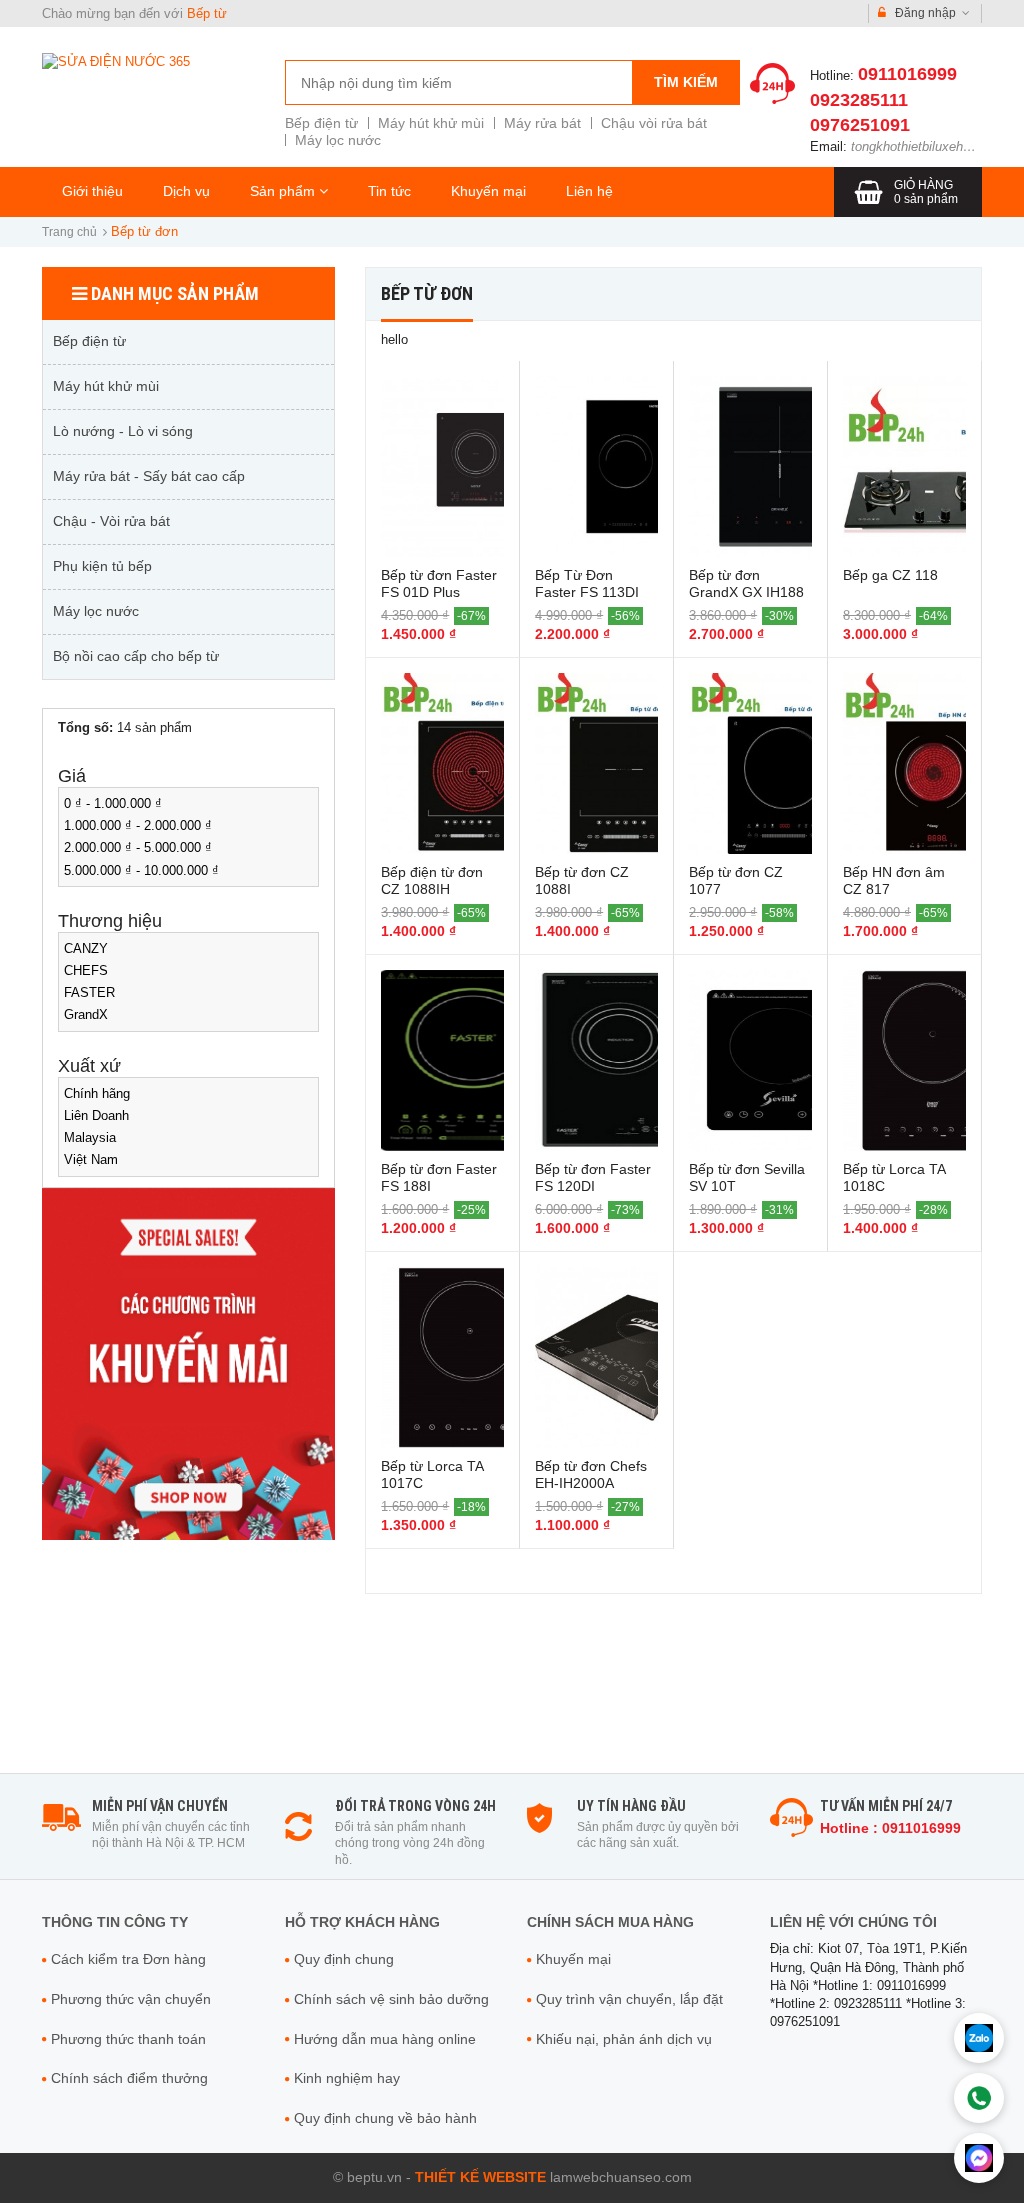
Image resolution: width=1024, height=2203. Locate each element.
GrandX (86, 1014)
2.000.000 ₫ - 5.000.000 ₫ (138, 847)
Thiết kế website (480, 2177)
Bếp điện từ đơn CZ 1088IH (432, 880)
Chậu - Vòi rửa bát (111, 521)
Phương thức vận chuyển (131, 1999)
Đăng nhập (925, 13)
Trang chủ (69, 232)
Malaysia (90, 1137)
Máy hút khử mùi (431, 123)
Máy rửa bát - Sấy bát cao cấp (149, 476)
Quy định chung (344, 1959)
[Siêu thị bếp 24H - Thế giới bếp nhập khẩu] (116, 60)
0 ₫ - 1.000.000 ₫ (113, 803)
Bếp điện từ (321, 123)
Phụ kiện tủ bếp (102, 566)
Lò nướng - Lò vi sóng (123, 431)
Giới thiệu (92, 191)
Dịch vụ (186, 191)
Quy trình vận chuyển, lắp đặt (629, 1999)
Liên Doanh (96, 1115)
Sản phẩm (284, 191)
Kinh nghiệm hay (347, 2078)
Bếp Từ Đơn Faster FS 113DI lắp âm (587, 592)
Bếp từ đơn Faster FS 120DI (593, 1177)
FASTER (89, 992)
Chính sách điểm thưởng (129, 2078)
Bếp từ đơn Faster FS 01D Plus (439, 583)
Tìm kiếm (686, 82)
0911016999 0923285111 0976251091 (883, 99)
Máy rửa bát (542, 123)
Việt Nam (91, 1159)
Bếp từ (207, 13)
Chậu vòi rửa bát (654, 123)
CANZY (86, 948)
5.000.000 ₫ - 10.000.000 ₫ (141, 870)
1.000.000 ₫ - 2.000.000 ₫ (138, 825)
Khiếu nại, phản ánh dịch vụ (624, 2039)
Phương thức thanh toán (128, 2039)
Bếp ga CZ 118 (890, 575)
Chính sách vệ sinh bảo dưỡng (391, 1999)
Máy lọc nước (338, 140)
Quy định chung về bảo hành (385, 2118)
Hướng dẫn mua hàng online (385, 2039)
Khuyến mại (488, 191)
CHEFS (86, 970)
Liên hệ (589, 191)
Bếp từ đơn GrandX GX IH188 (746, 583)
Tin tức (389, 191)
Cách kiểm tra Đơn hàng (128, 1959)
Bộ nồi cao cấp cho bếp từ (136, 656)
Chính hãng (97, 1093)
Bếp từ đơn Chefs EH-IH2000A (591, 1474)
